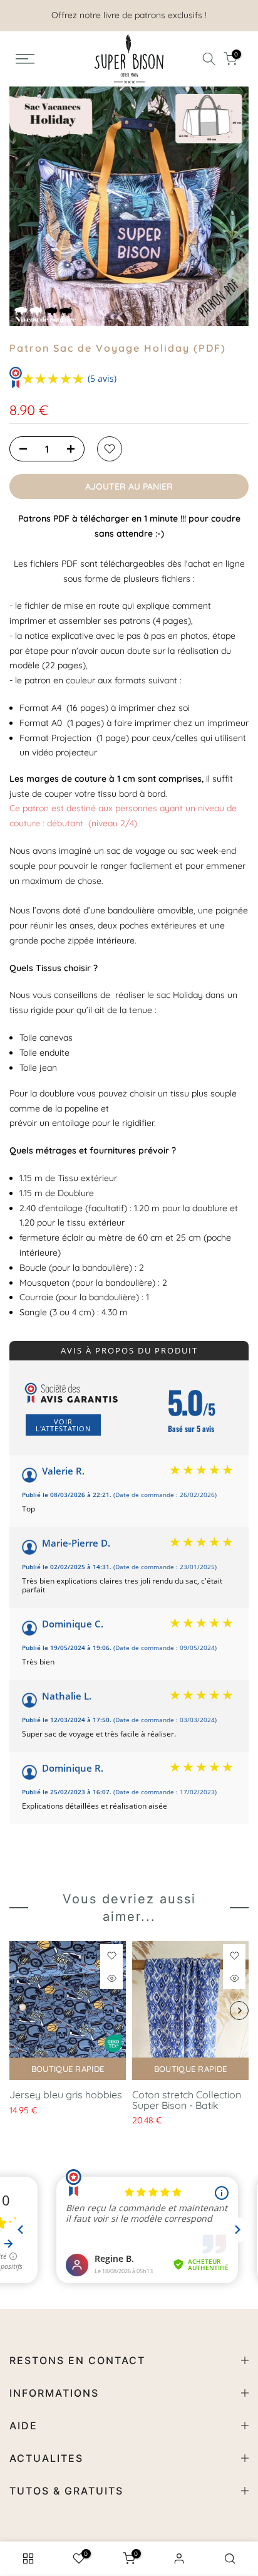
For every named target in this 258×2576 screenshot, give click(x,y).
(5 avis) (102, 378)
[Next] (233, 206)
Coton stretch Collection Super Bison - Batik (187, 2100)
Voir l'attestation (63, 1425)
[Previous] (25, 206)
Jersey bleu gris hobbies (66, 2095)
